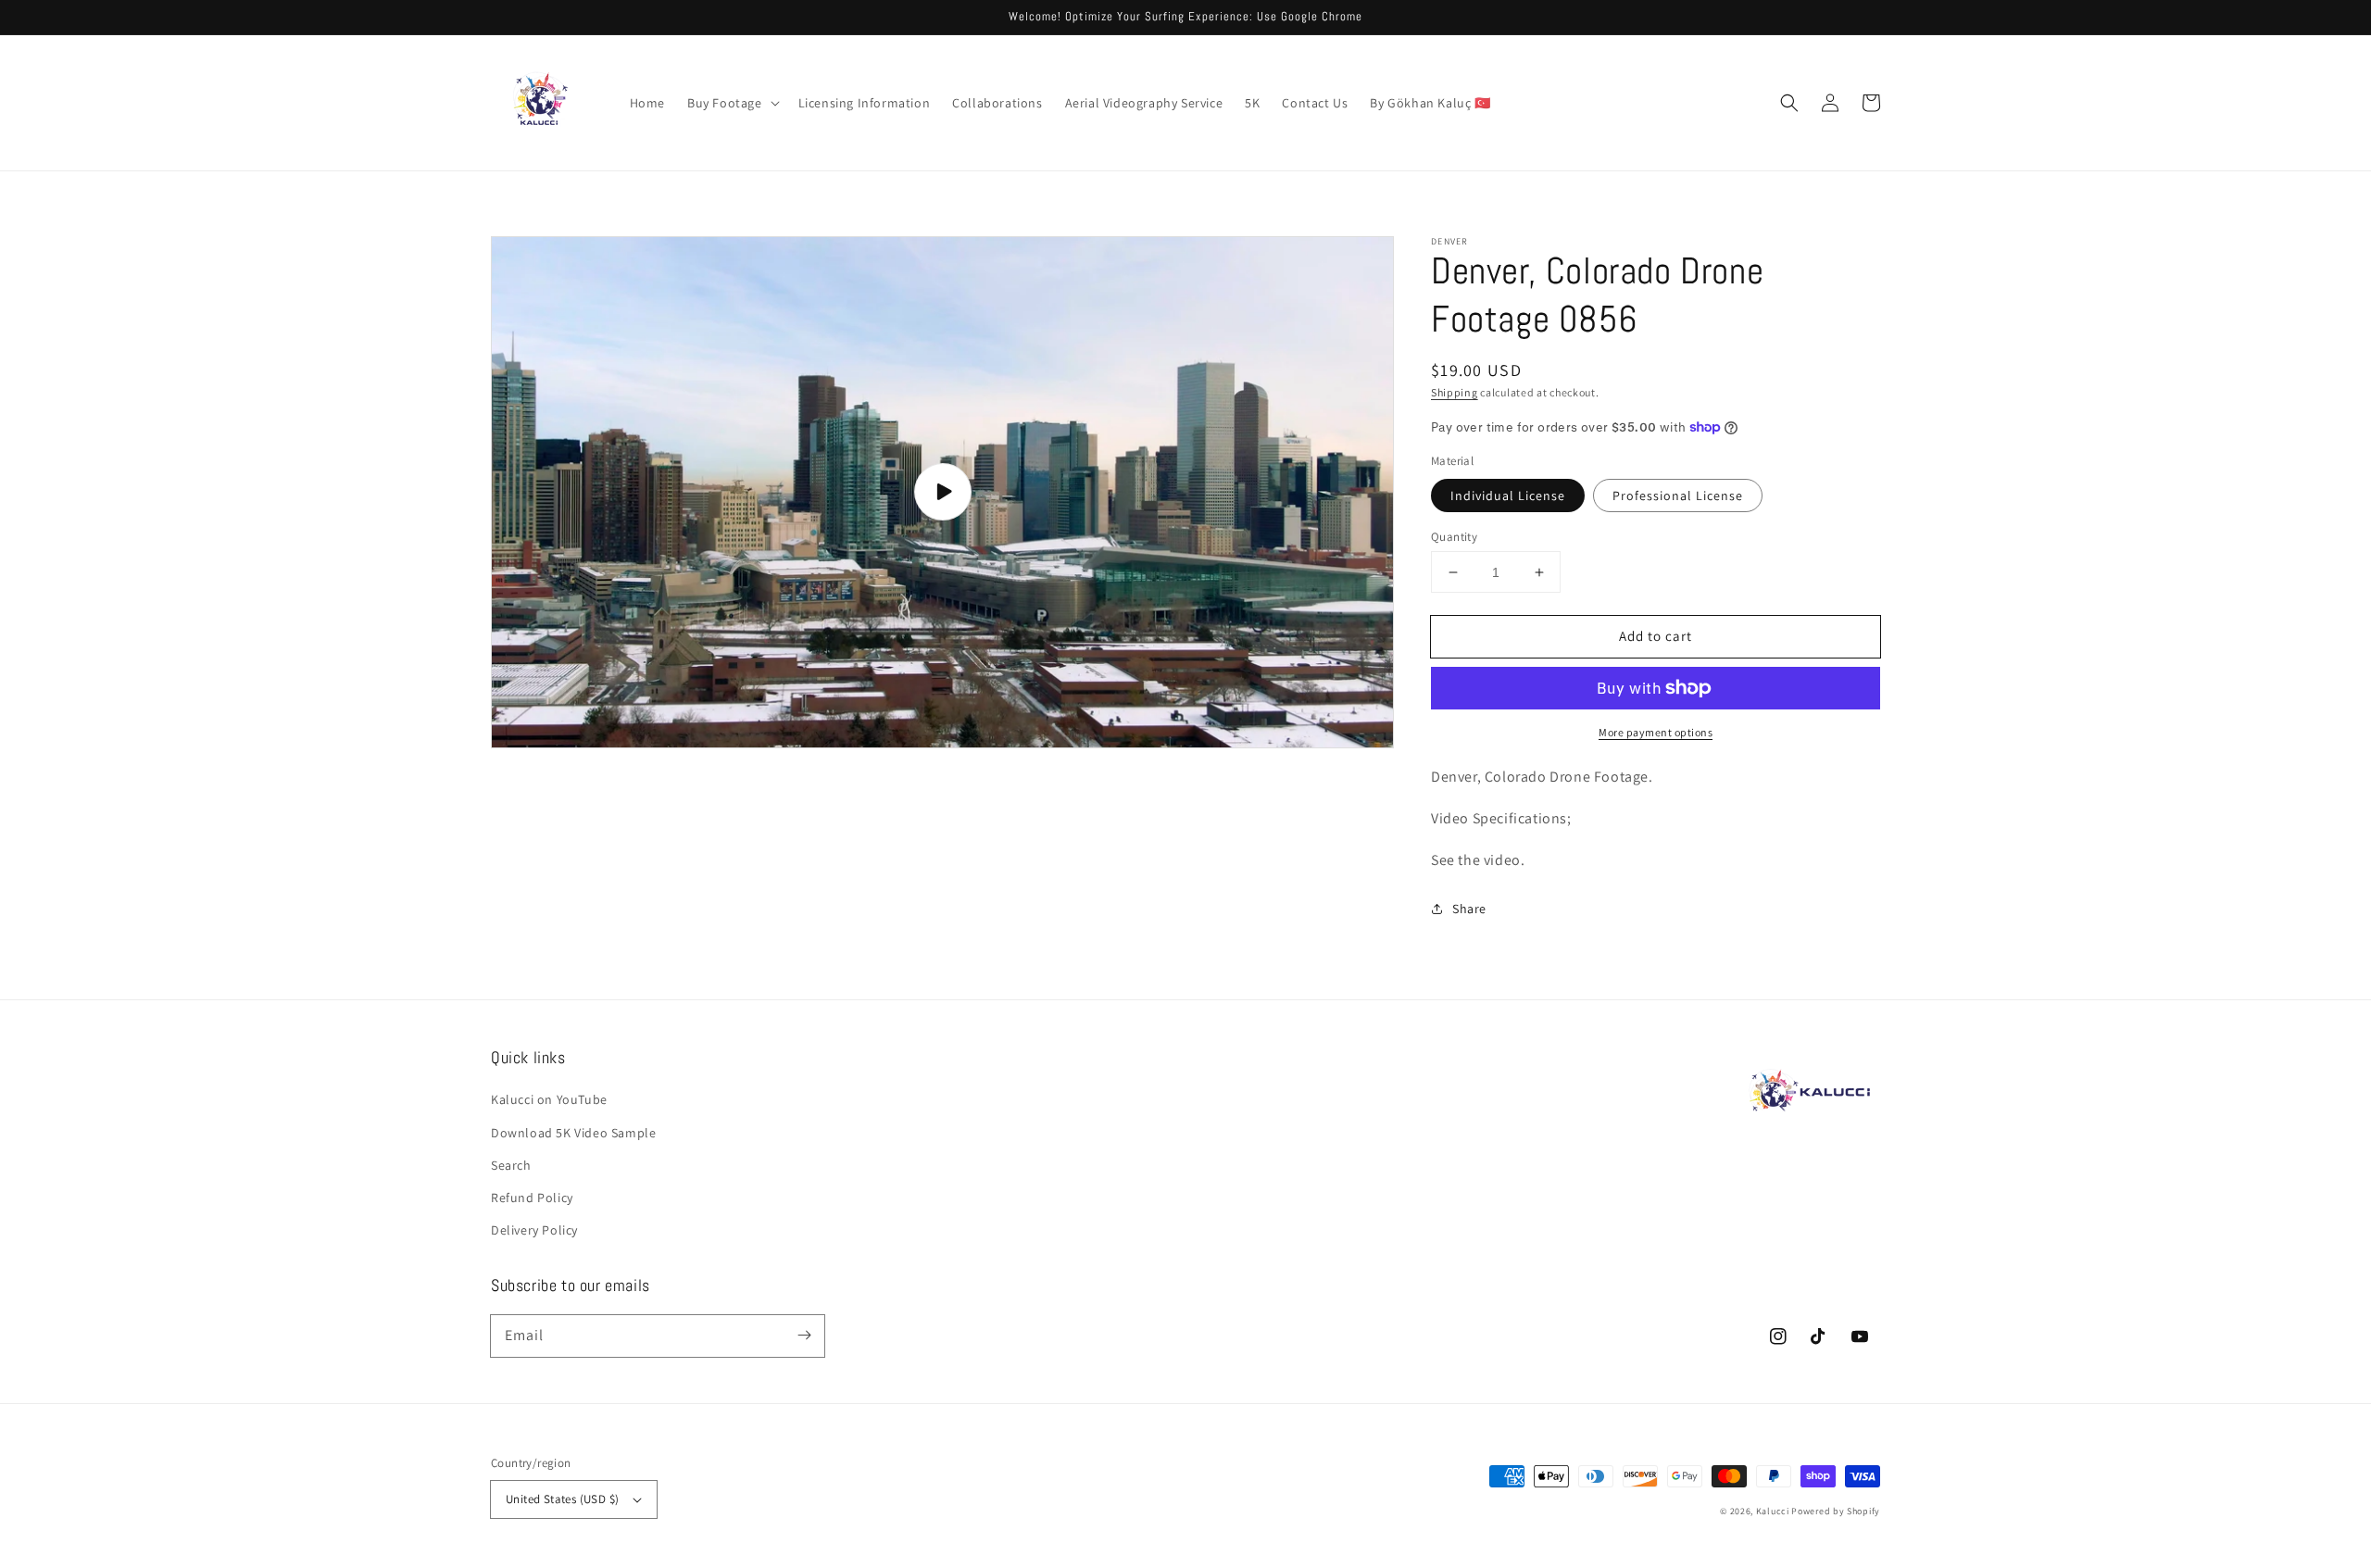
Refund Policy (532, 1198)
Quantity (1454, 537)
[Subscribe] (804, 1336)
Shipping (1455, 392)
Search (511, 1165)
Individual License (1508, 495)
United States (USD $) (562, 1499)
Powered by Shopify (1836, 1511)
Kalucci (1773, 1511)
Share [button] (1469, 909)
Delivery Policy (534, 1230)
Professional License (1678, 495)
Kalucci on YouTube (549, 1099)
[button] (732, 103)
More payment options (1656, 732)
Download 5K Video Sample (573, 1133)
